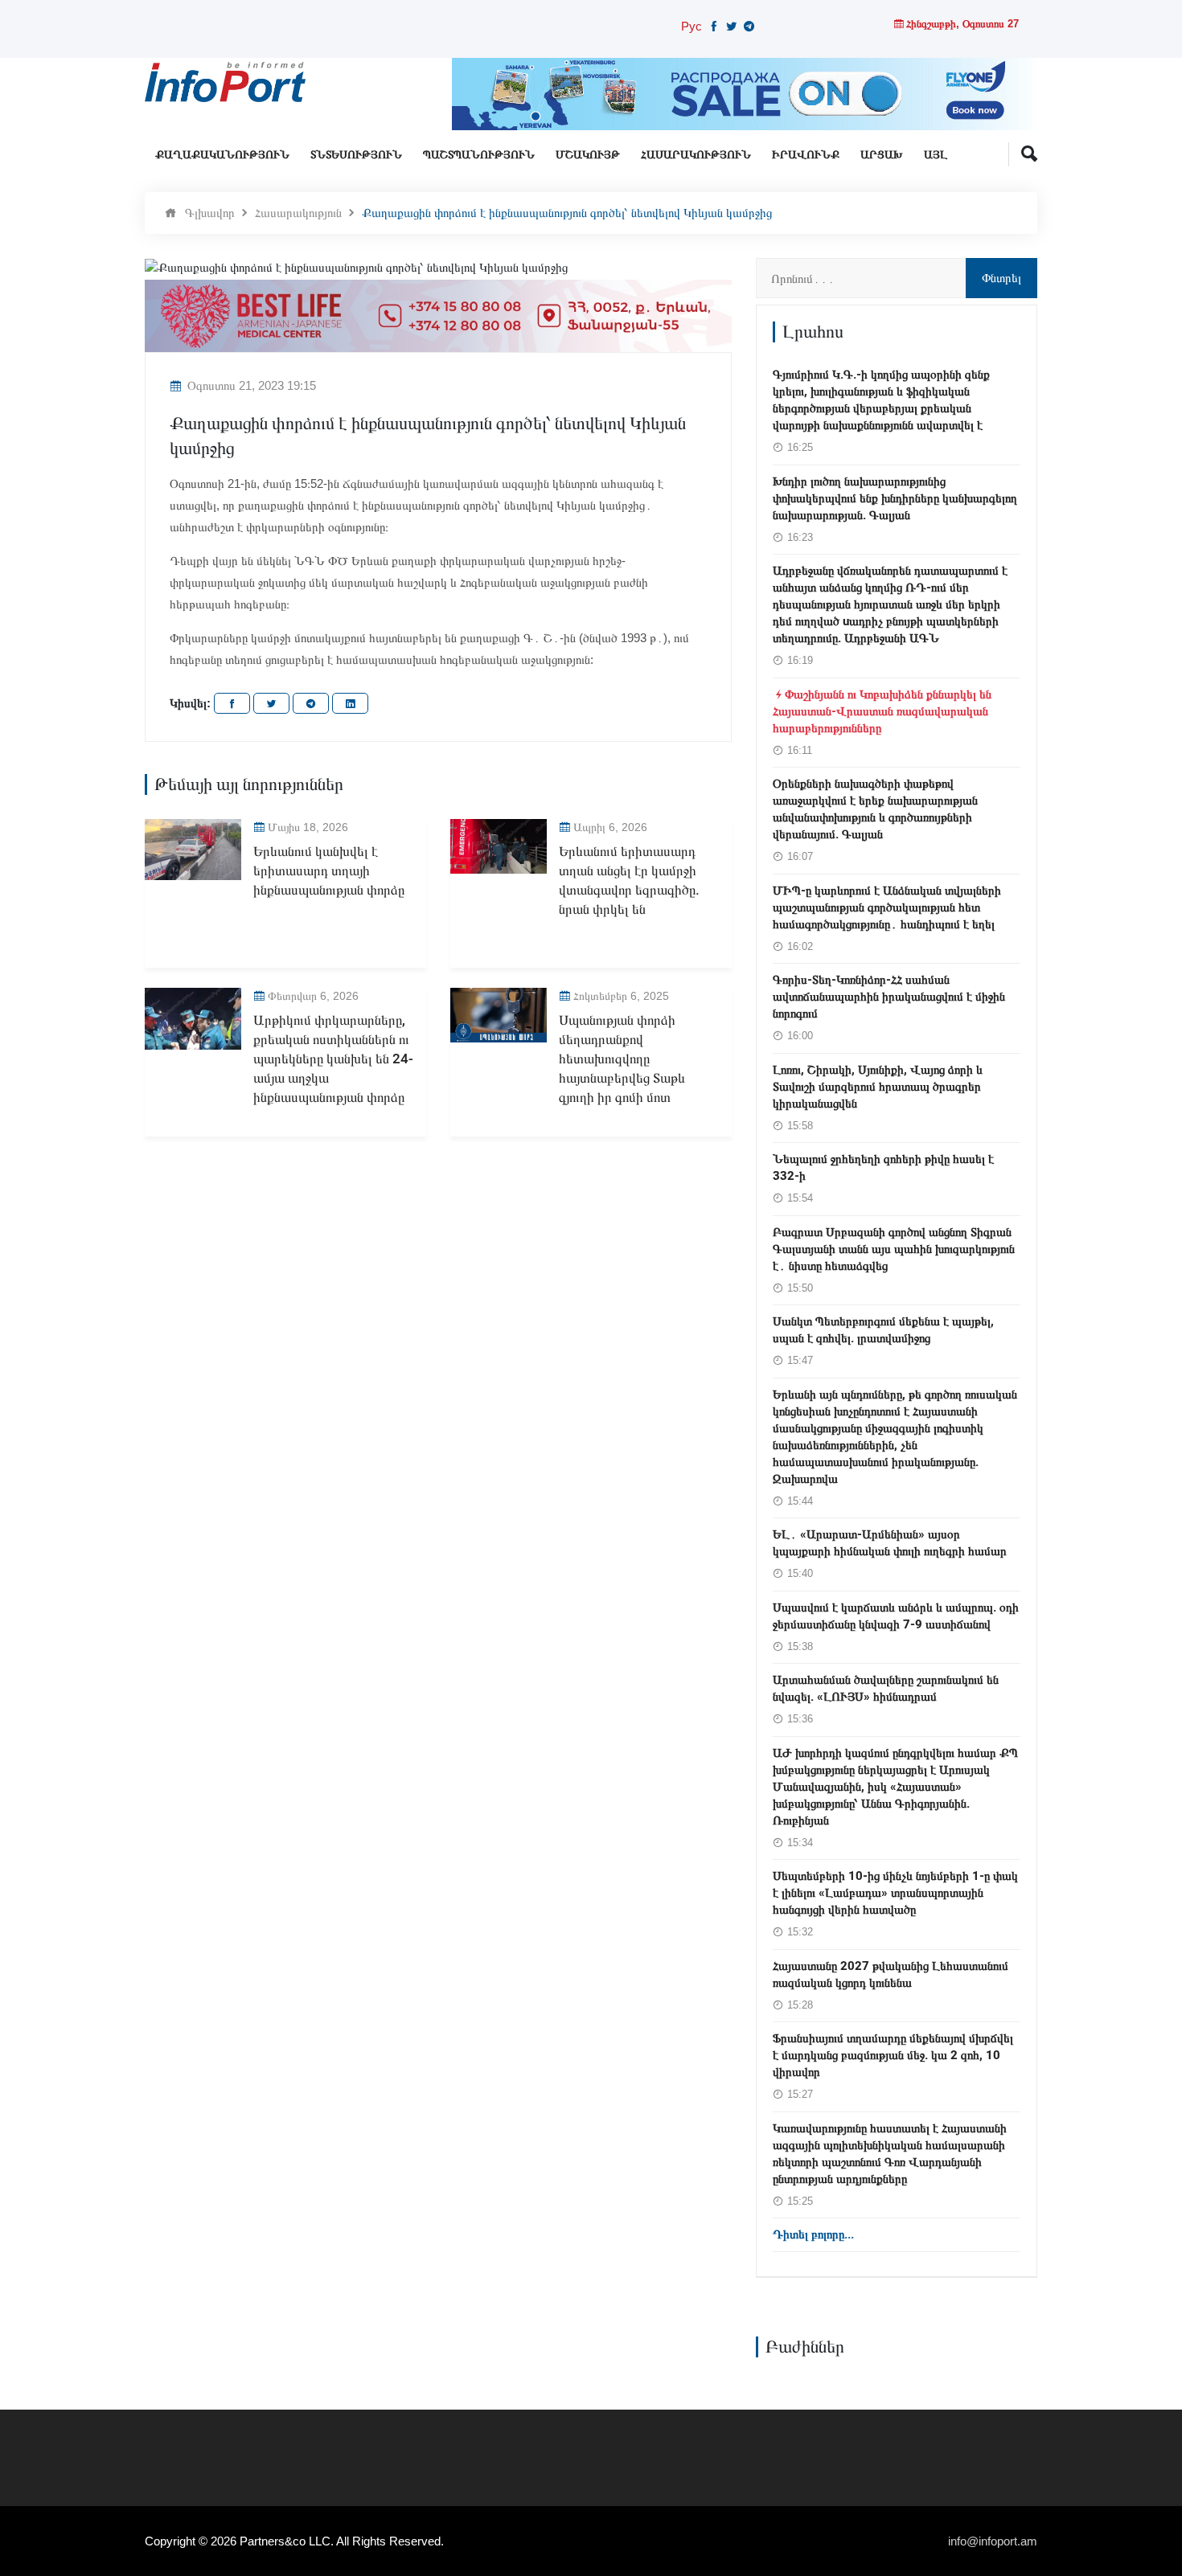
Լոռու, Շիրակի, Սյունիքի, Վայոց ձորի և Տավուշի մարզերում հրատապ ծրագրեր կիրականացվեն (878, 1087)
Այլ (936, 155)
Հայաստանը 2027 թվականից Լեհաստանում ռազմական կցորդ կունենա (891, 1974)
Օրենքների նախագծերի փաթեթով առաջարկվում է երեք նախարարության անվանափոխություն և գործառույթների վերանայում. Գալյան (875, 809)
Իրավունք (806, 155)
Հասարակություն (696, 155)
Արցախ (882, 155)
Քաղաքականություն (222, 155)
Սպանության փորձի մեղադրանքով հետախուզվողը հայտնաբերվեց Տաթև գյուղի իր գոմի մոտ (622, 1059)
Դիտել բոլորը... (813, 2234)
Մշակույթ (588, 155)
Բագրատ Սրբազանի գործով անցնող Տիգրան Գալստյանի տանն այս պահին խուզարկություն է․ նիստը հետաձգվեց (894, 1249)
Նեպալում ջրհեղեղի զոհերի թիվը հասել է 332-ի (883, 1167)
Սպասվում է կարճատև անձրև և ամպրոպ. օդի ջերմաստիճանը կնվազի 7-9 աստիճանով (896, 1616)
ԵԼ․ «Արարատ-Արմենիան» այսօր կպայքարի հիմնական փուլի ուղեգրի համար (890, 1543)
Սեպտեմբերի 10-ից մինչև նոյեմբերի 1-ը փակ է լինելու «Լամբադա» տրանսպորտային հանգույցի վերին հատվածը (895, 1893)
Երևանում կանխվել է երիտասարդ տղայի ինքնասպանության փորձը (329, 871)
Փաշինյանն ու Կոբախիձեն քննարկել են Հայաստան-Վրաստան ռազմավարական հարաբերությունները (882, 711)
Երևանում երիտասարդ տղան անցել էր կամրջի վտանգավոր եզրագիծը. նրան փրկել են (629, 880)
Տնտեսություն (356, 155)
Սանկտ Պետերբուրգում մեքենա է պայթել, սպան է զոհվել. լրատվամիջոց (883, 1330)
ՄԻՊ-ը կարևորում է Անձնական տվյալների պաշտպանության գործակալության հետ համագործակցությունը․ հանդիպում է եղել (887, 907)
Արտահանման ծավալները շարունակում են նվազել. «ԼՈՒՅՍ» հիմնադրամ (886, 1688)
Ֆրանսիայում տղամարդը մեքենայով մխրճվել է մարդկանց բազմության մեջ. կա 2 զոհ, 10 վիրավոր (893, 2055)
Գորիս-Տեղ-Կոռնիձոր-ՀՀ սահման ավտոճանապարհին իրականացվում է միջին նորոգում (889, 997)
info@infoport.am (993, 2541)
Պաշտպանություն (479, 155)
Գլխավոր (210, 213)
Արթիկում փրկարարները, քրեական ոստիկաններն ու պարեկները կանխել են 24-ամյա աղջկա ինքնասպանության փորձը (333, 1059)
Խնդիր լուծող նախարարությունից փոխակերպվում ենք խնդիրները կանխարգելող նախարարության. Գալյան (895, 498)
